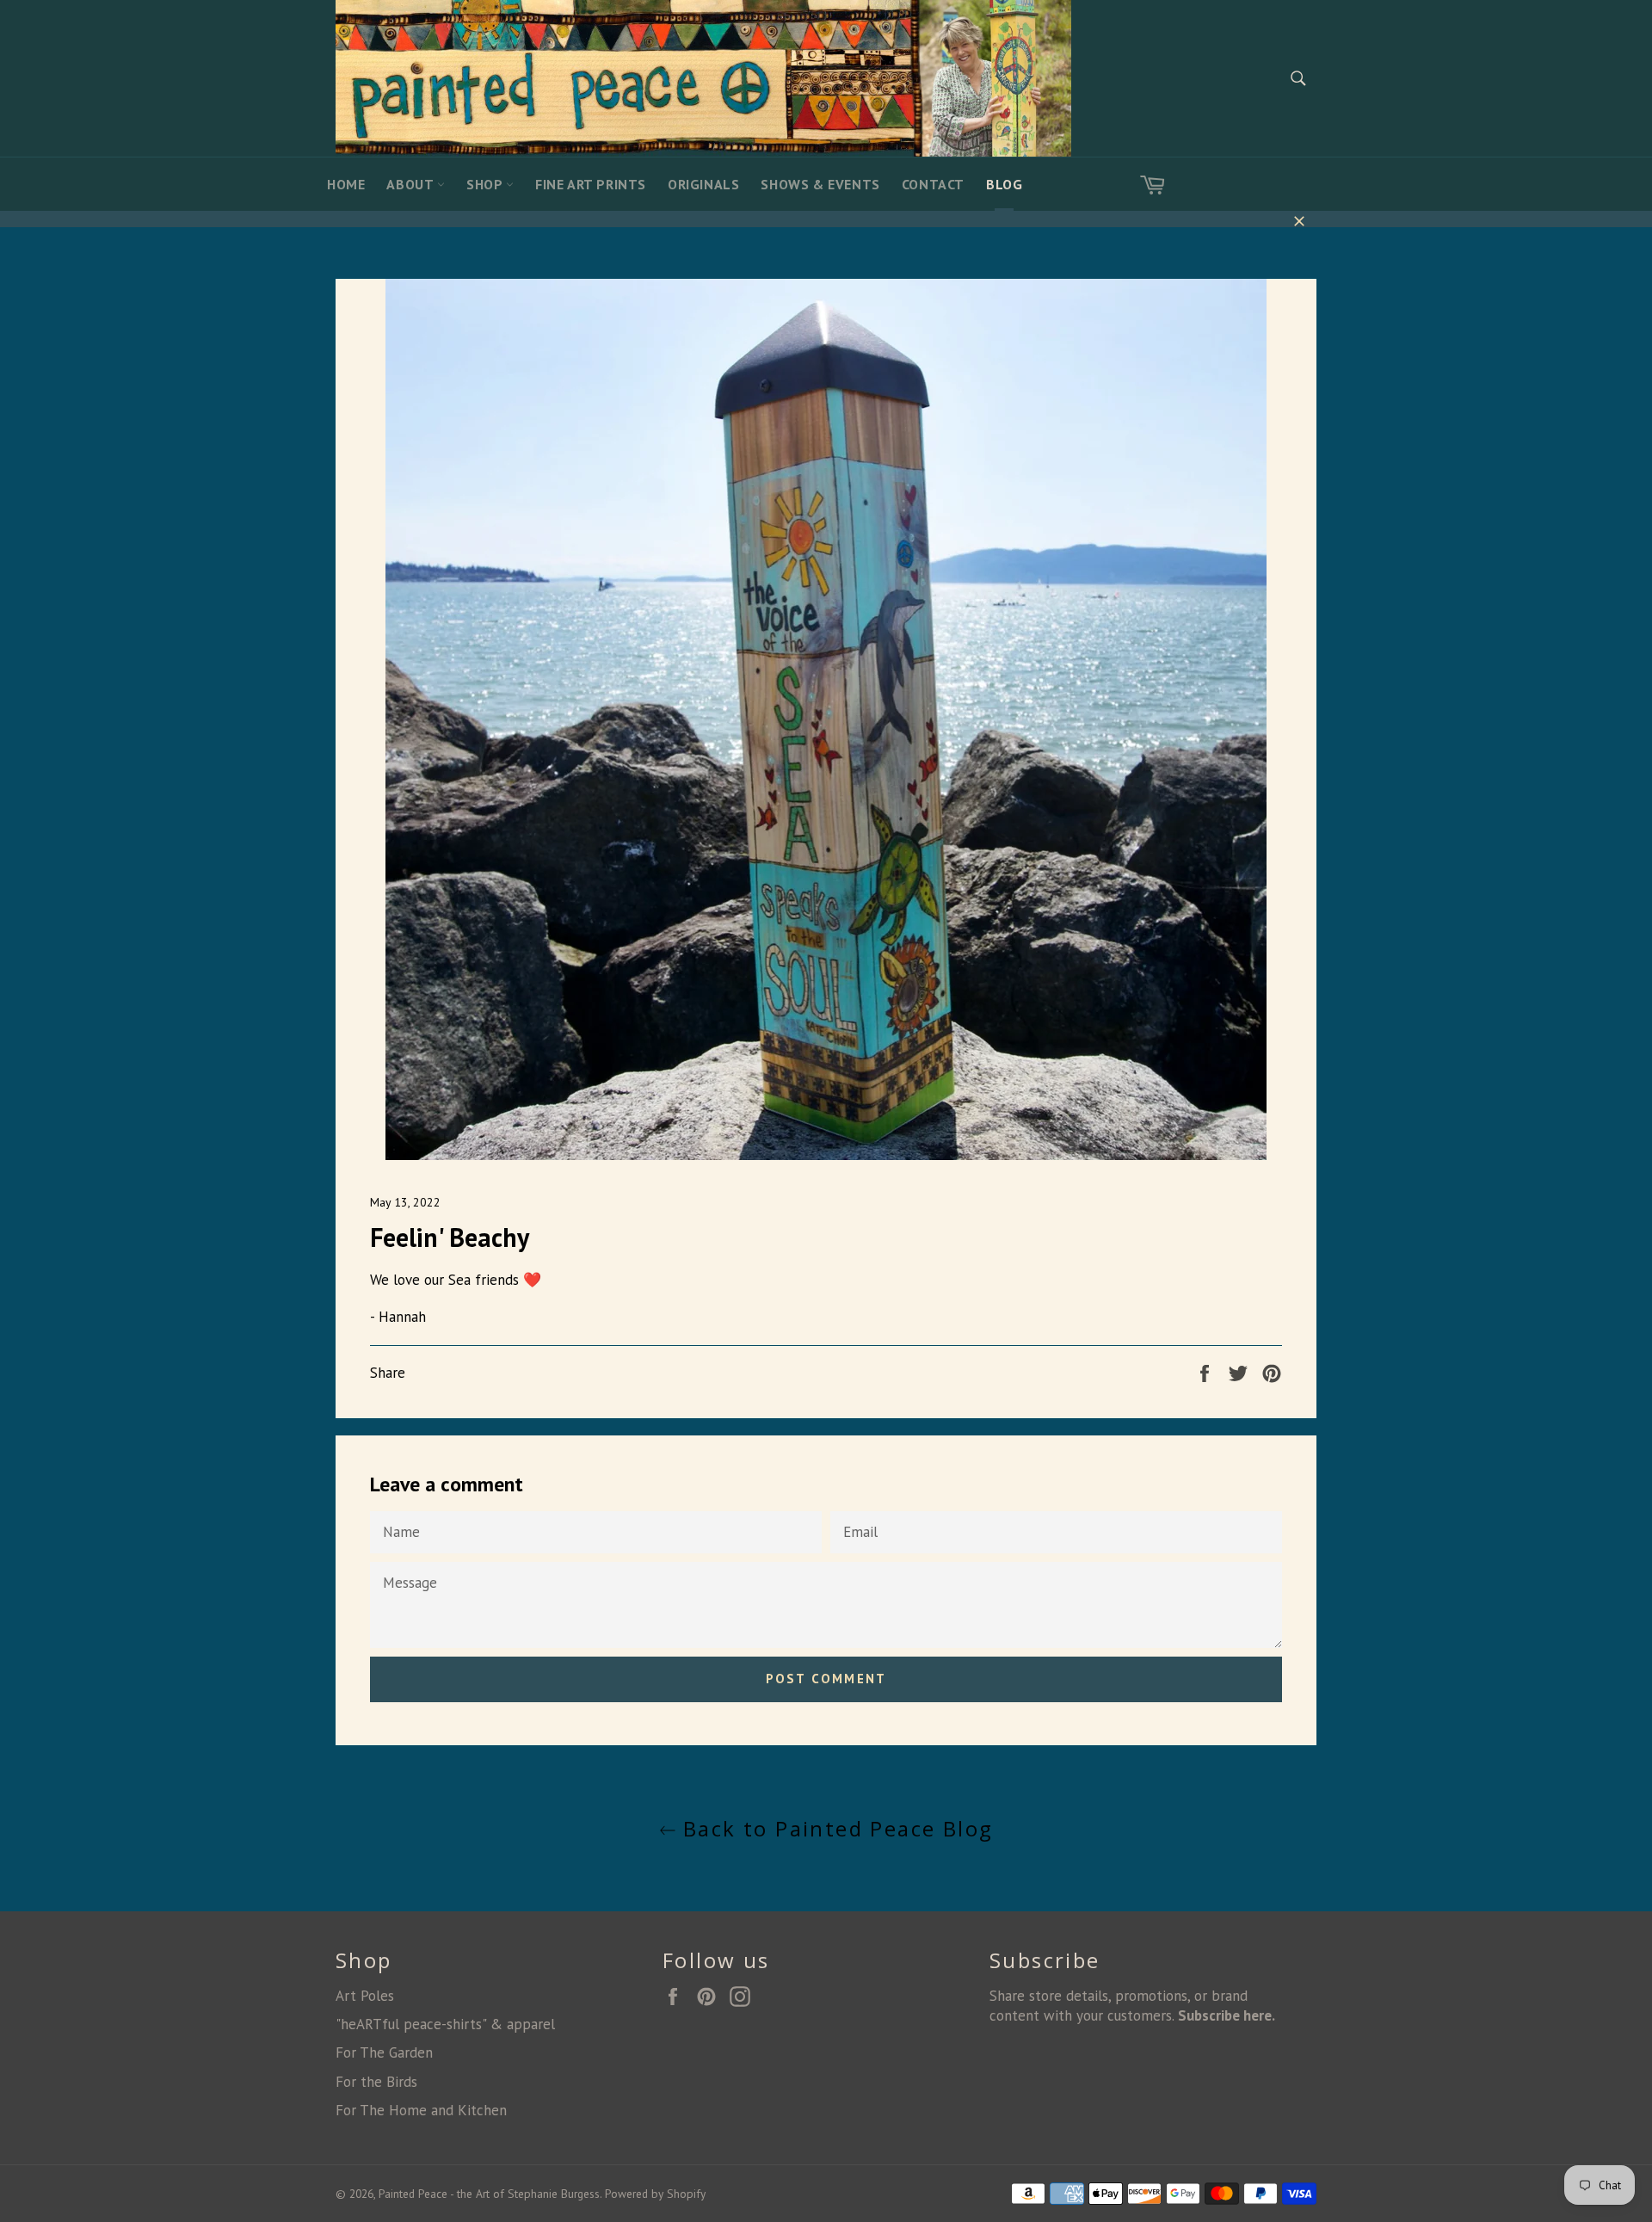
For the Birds (376, 2082)
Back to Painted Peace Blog (835, 1828)
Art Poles (365, 1996)
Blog (1004, 184)
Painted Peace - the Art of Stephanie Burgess (489, 2194)
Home (346, 184)
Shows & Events (820, 184)
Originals (703, 184)
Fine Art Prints (591, 184)
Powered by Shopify (655, 2194)
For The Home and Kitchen (421, 2110)
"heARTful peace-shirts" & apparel (445, 2024)
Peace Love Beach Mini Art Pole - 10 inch (254, 2174)
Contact (933, 184)
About (412, 184)
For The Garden (384, 2052)
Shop (486, 184)
